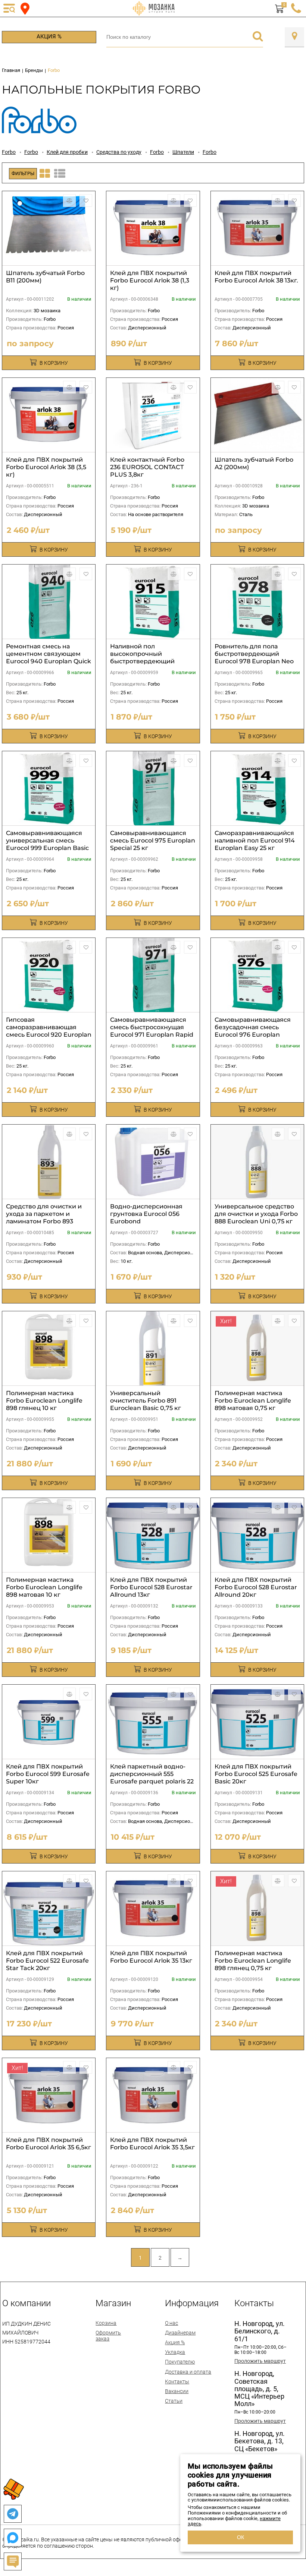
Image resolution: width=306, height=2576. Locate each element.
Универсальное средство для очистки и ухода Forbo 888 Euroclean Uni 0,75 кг (256, 1214)
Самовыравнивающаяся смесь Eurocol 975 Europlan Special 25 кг (153, 840)
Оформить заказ (108, 2336)
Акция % (49, 37)
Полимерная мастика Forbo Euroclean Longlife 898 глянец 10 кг (44, 1401)
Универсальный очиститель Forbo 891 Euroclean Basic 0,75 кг (146, 1401)
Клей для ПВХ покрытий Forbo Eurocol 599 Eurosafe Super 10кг (48, 1774)
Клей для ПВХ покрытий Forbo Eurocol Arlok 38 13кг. (256, 277)
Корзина (106, 2323)
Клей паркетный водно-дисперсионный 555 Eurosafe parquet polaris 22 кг (152, 1778)
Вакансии (177, 2391)
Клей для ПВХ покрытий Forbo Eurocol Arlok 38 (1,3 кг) (150, 280)
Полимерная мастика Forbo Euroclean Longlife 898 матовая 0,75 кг (253, 1401)
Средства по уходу (119, 152)
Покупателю (180, 2362)
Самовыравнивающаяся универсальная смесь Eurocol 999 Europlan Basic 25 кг (47, 844)
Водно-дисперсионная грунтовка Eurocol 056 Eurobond (146, 1214)
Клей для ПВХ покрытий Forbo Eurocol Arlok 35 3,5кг (152, 2144)
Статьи (174, 2401)
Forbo (9, 152)
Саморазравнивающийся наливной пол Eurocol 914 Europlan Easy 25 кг (255, 840)
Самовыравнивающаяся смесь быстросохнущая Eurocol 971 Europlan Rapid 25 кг (152, 1031)
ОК (241, 2537)
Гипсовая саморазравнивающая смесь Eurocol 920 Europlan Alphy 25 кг (49, 1031)
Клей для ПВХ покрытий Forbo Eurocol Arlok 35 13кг (151, 1957)
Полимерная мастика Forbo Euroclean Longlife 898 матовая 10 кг (44, 1587)
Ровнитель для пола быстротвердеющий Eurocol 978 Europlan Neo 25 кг (254, 658)
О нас (171, 2323)
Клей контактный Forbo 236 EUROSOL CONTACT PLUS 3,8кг (147, 467)
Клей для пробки (67, 152)
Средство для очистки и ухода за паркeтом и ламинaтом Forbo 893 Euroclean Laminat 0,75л (44, 1218)
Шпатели (183, 152)
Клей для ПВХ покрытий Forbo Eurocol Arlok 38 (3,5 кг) (46, 467)
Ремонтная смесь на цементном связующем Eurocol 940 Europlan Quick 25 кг (49, 658)
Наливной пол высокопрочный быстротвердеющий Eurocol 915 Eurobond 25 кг (151, 658)
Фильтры (23, 173)
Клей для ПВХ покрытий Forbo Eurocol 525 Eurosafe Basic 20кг (256, 1774)
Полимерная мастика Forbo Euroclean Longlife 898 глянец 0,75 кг (253, 1961)
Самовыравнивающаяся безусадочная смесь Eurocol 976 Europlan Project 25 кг (253, 1031)
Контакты (177, 2381)
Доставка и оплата (188, 2372)
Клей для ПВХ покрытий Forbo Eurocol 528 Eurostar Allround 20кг (256, 1587)
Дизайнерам (180, 2333)
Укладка (175, 2352)
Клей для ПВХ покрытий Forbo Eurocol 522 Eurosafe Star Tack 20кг (47, 1961)
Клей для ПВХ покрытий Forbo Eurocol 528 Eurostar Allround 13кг (151, 1587)
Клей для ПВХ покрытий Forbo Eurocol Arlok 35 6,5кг (49, 2144)
